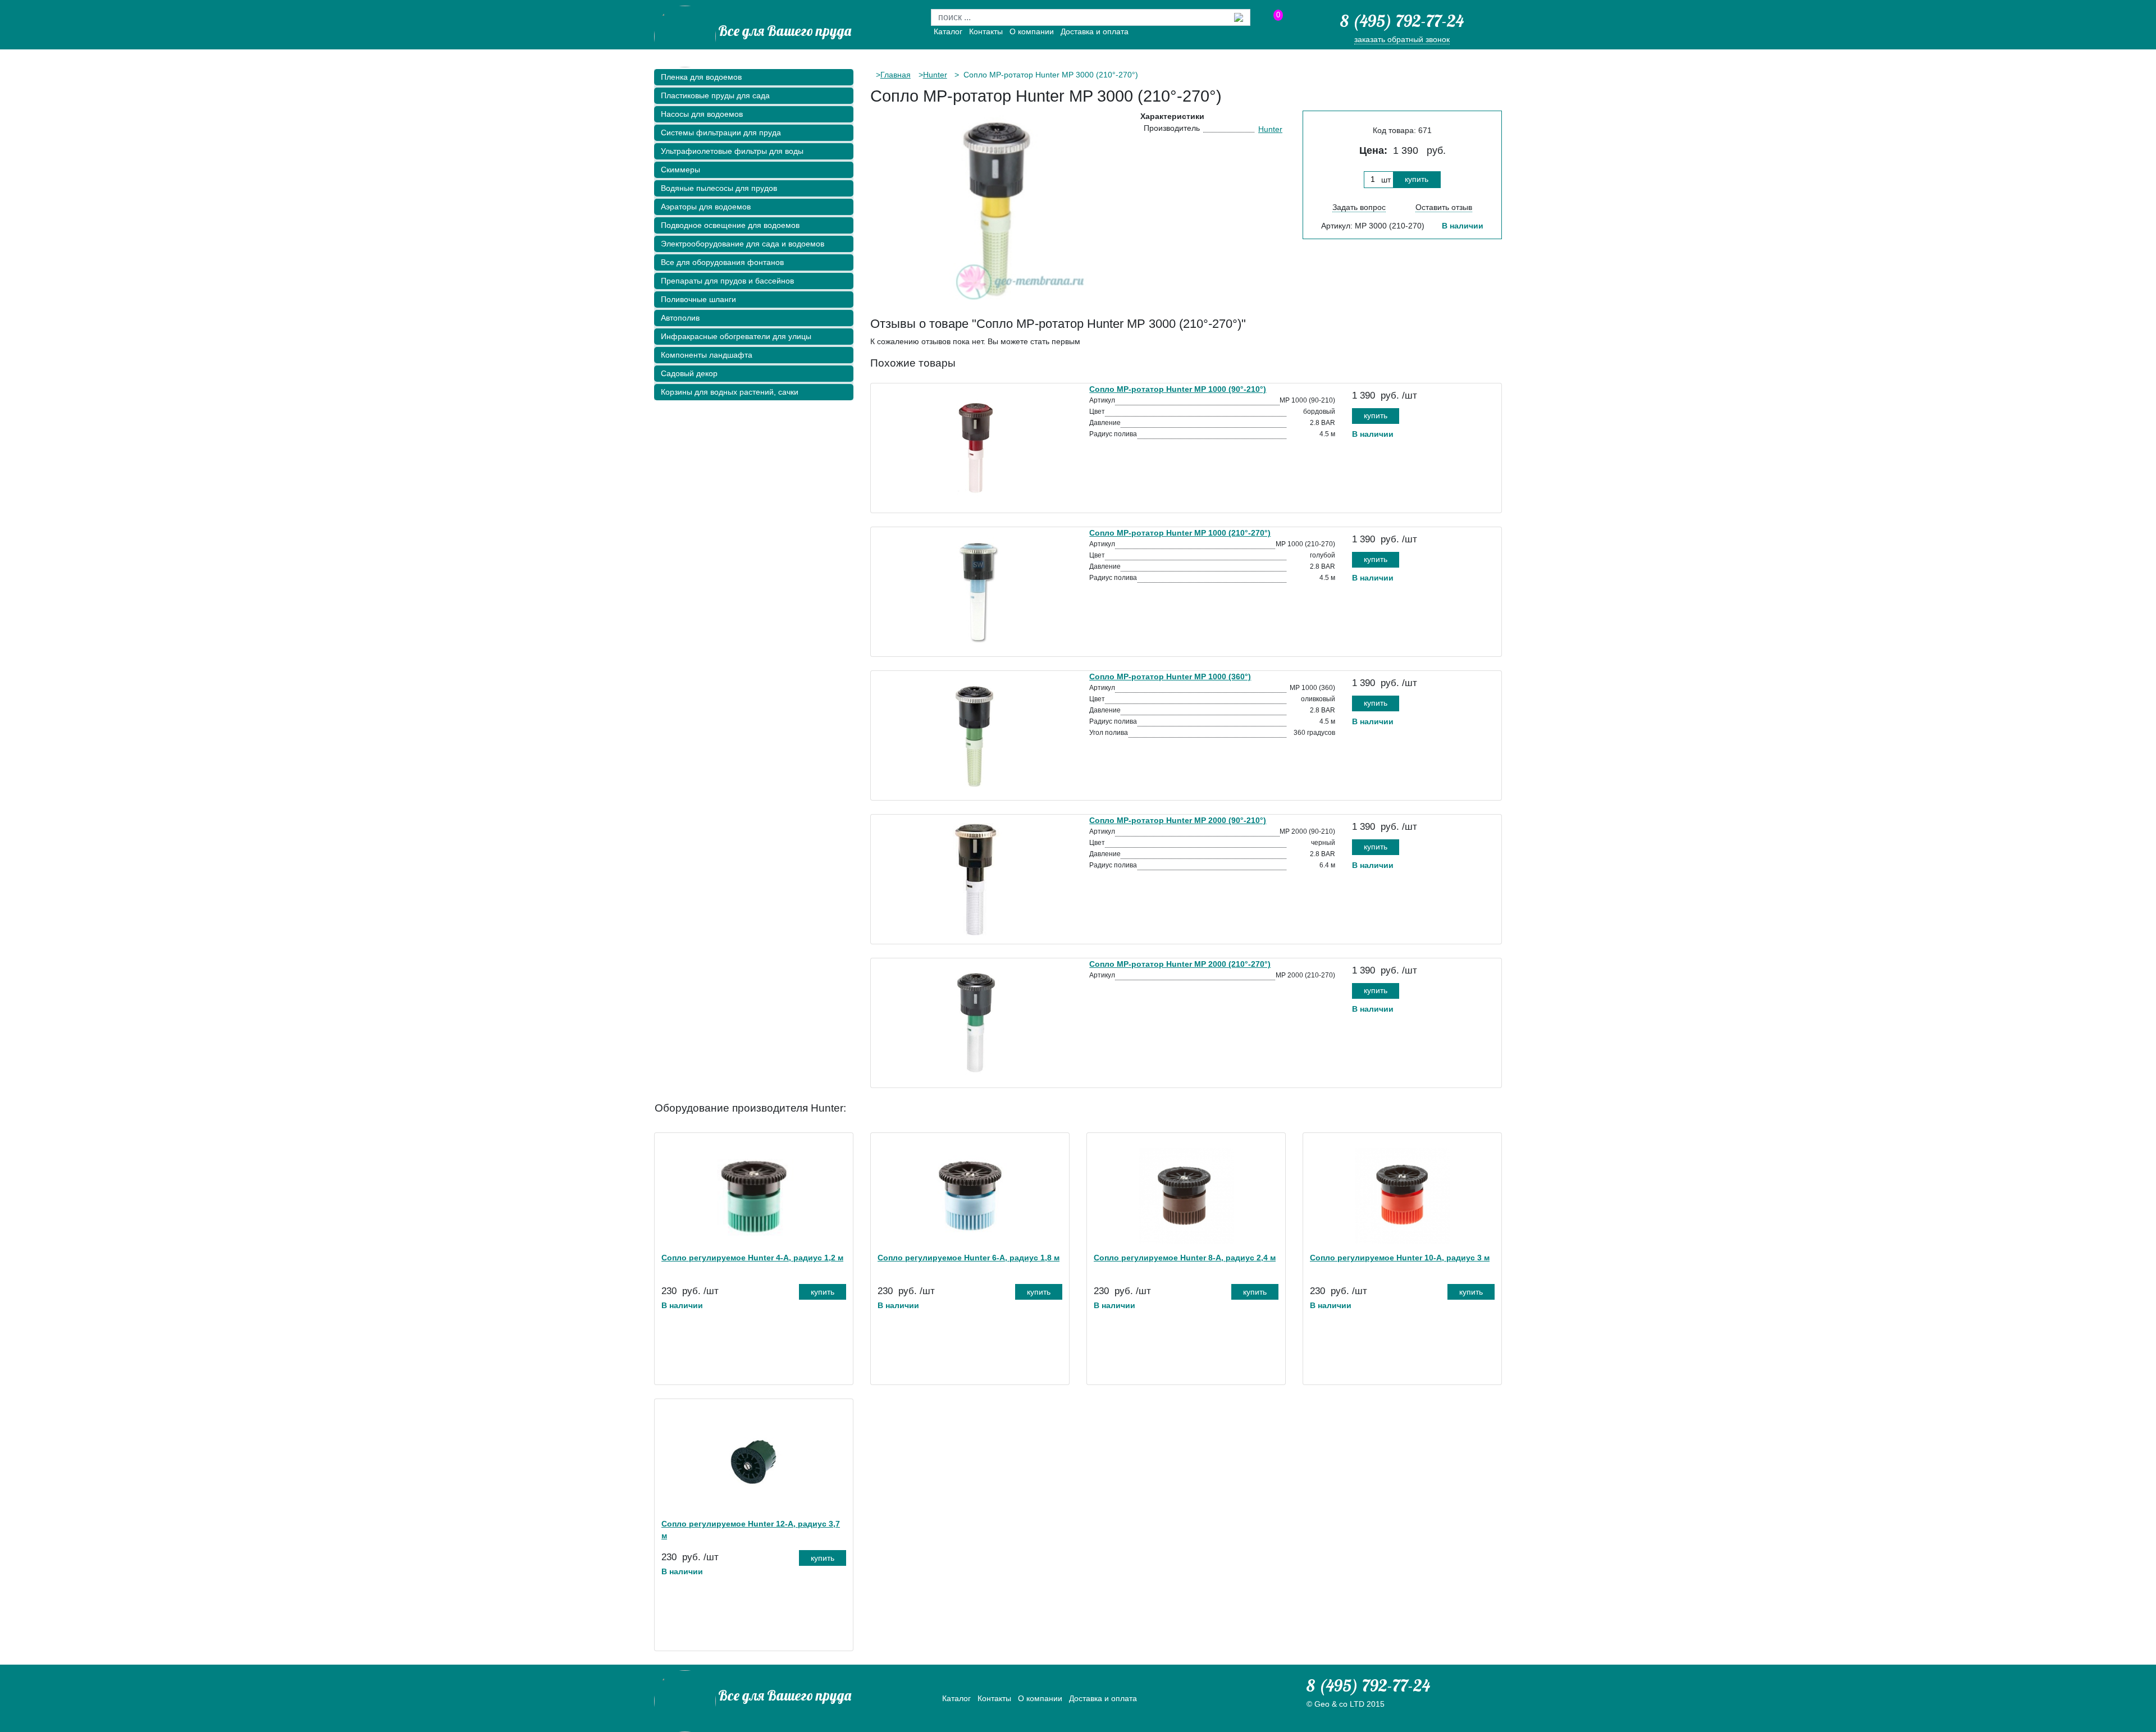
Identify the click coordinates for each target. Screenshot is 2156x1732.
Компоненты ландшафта (707, 355)
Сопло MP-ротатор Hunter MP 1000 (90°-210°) (1178, 389)
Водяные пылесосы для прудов (719, 188)
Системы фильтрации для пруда (721, 132)
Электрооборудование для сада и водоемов (743, 244)
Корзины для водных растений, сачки (730, 392)
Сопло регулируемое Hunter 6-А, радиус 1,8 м (969, 1258)
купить (1417, 179)
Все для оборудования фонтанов (722, 262)
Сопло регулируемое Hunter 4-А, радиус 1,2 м (752, 1258)
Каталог (948, 31)
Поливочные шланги (698, 299)
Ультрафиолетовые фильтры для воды (732, 151)
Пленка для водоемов (701, 77)
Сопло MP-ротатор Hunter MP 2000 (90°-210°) (1178, 820)
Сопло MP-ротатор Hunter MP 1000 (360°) (1170, 677)
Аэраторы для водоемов (706, 207)
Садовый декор (689, 373)
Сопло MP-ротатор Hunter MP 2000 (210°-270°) (1180, 964)
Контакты (986, 31)
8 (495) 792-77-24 (1402, 21)
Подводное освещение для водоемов (730, 225)
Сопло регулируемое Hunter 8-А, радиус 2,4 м (1185, 1258)
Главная (896, 75)
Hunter (935, 75)
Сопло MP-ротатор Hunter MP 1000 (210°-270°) (1180, 533)
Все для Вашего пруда (785, 31)
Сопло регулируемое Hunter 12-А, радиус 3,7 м (751, 1530)
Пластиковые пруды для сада (715, 95)
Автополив (680, 318)
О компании (1032, 31)
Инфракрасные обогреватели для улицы (736, 336)
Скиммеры (680, 170)
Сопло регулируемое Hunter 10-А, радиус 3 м (1400, 1258)
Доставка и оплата (1095, 31)
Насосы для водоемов (702, 114)
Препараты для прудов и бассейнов (727, 281)
